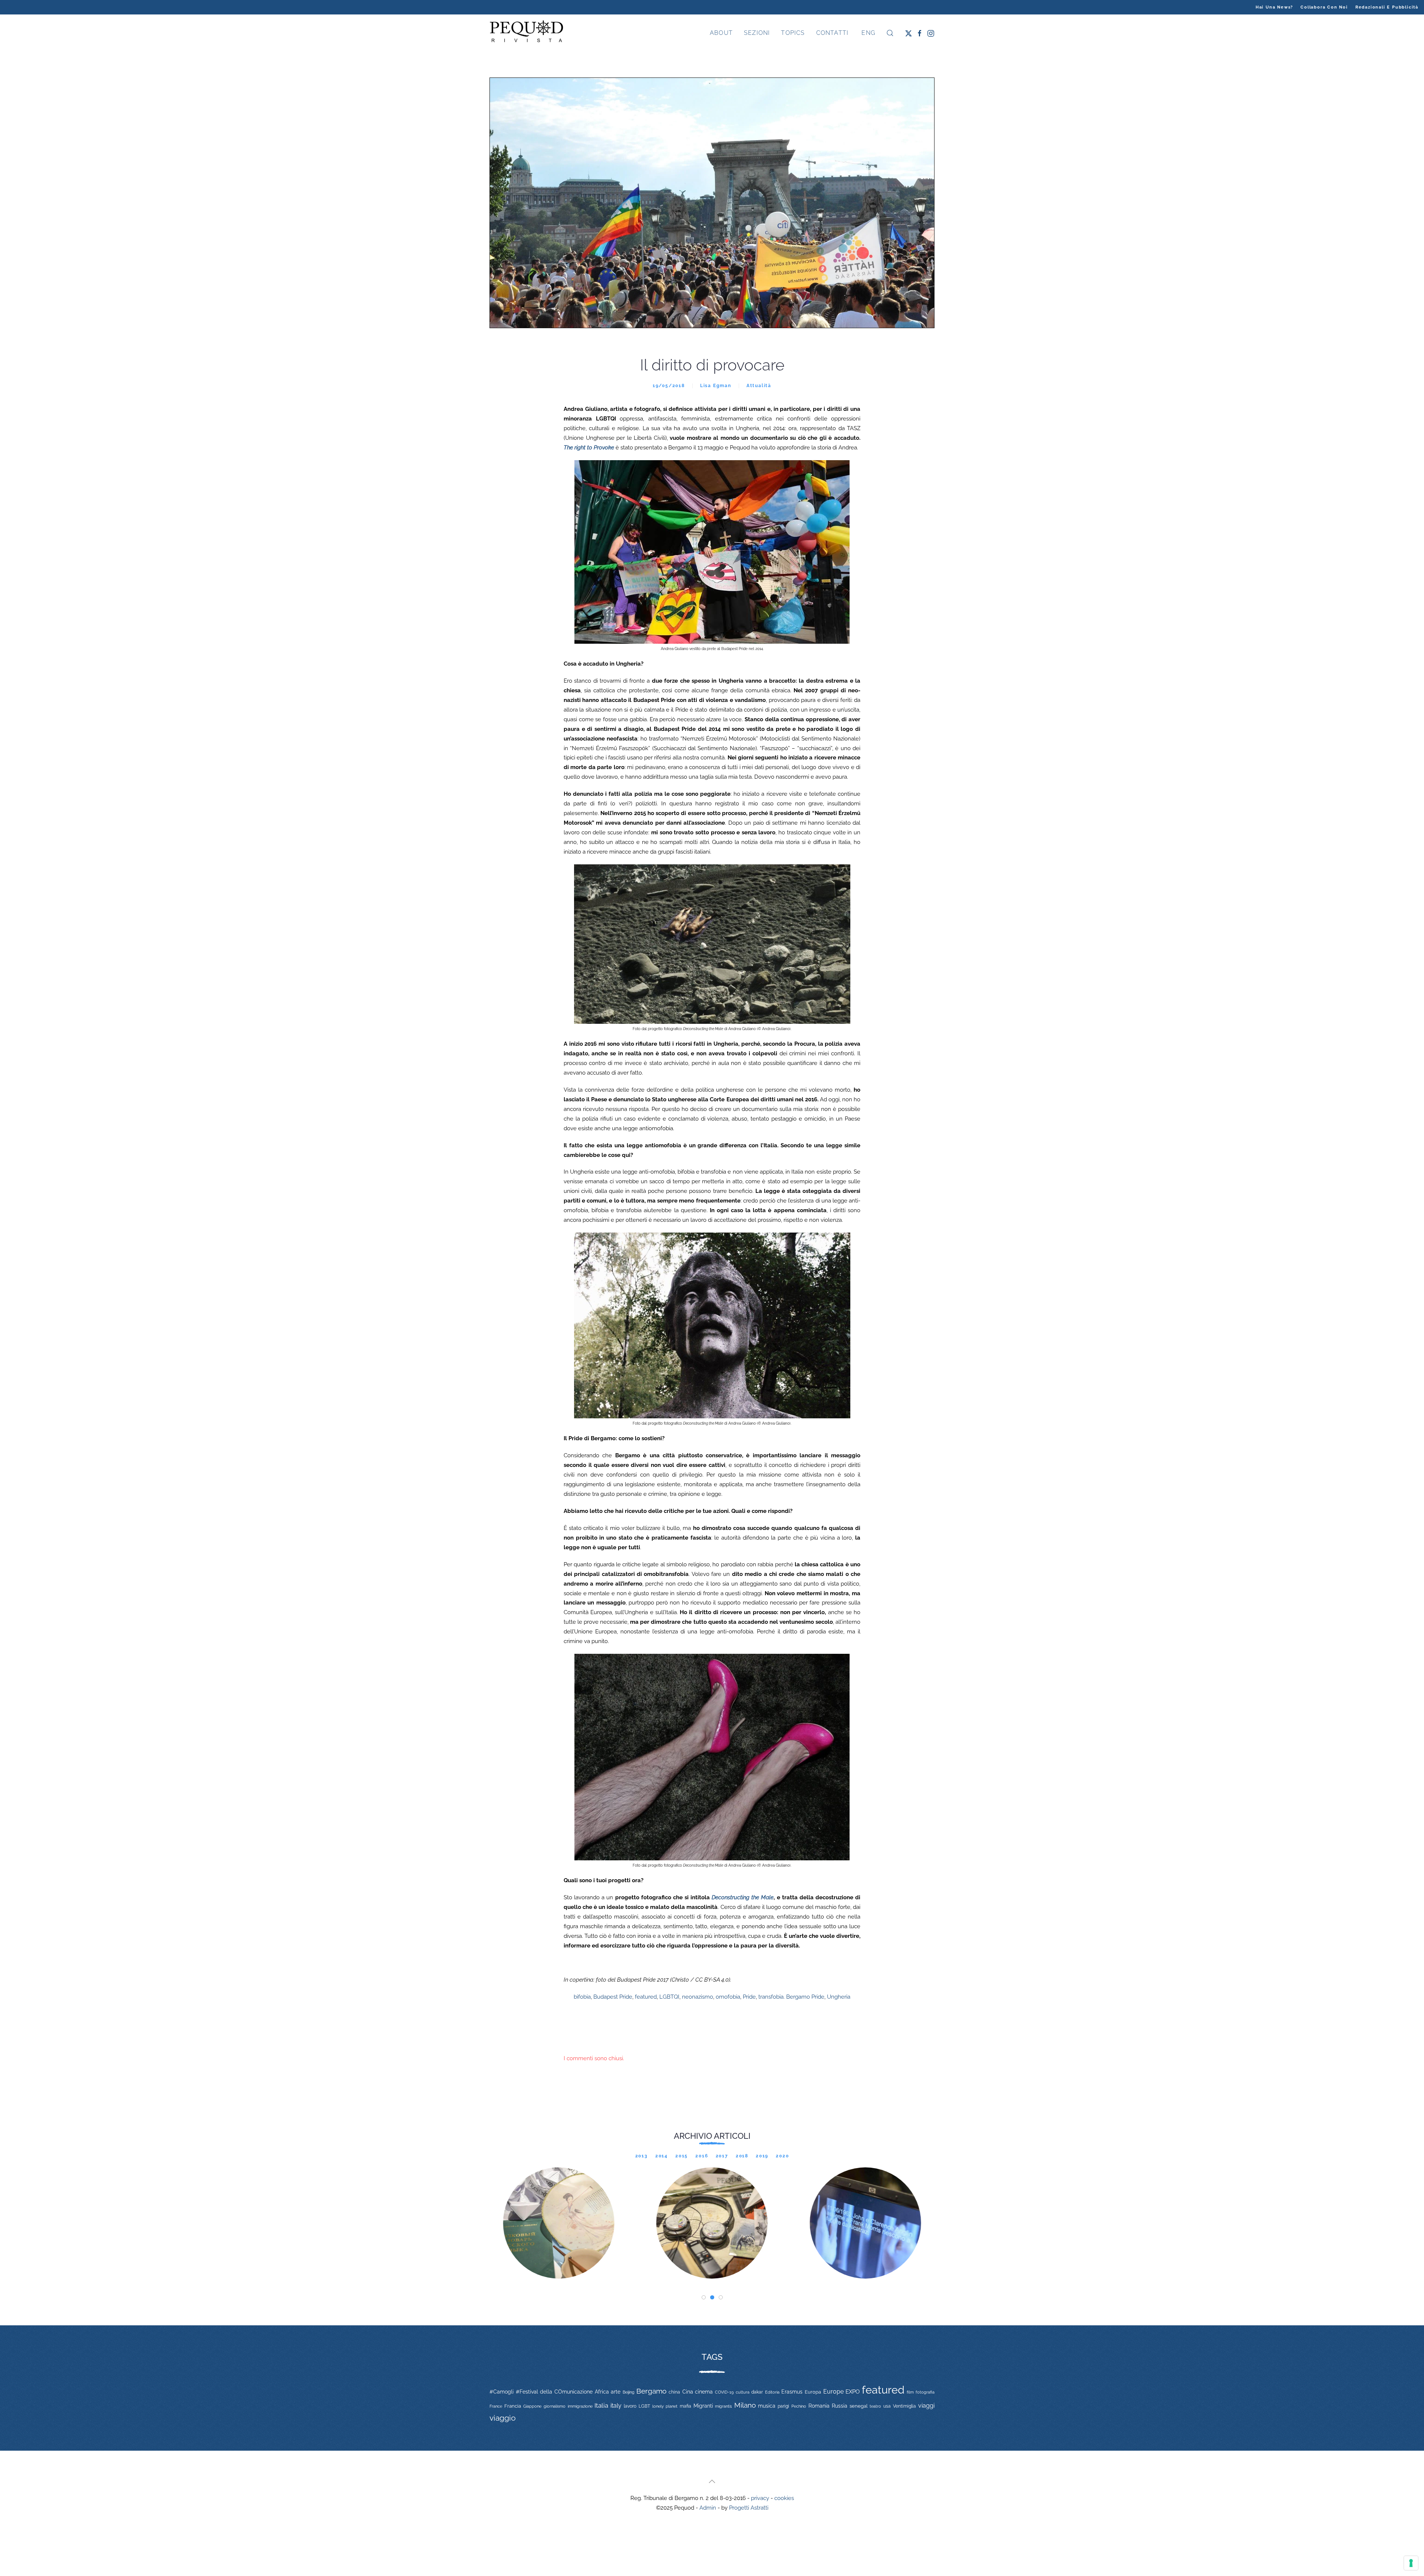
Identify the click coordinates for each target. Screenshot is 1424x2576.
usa (887, 2406)
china (674, 2392)
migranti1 (723, 2406)
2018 (742, 2156)
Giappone (532, 2406)
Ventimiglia (904, 2406)
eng (867, 33)
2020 (782, 2156)
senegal (859, 2406)
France (496, 2406)
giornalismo (555, 2406)
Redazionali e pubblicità (1387, 7)
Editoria (772, 2392)
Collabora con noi (1324, 7)
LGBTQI (669, 1997)
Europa (813, 2392)
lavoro (630, 2406)
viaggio (503, 2418)
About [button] (721, 33)
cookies (784, 2498)
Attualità (759, 386)
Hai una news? (1274, 7)
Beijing (629, 2392)
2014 (662, 2156)
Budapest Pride (613, 1997)
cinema (704, 2392)
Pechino (799, 2406)
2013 (642, 2156)
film (910, 2392)
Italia (601, 2405)
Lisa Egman (716, 386)
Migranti (703, 2406)
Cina (688, 2392)
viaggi (926, 2406)
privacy (760, 2498)
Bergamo (651, 2391)
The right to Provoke (589, 448)
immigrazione (580, 2406)
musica (767, 2406)
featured (646, 1997)
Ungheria (839, 1997)
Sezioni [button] (757, 33)
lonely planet (665, 2406)
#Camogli (502, 2392)
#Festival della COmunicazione (554, 2392)
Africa (602, 2392)
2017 (722, 2156)
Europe (833, 2392)
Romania (819, 2406)
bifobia (582, 1997)
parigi (783, 2406)
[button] (890, 33)
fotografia (925, 2392)
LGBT (644, 2406)
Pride (749, 1997)
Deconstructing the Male (743, 1897)
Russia (840, 2406)
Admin (708, 2508)
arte (616, 2392)
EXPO (853, 2392)
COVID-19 (724, 2392)
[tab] (704, 2297)
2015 (682, 2156)
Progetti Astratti (749, 2508)
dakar (757, 2392)
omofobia (728, 1997)
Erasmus (792, 2392)
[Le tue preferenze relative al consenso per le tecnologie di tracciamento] (1411, 2563)
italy (616, 2406)
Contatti (833, 33)
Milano (745, 2405)
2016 (702, 2156)
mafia (685, 2406)
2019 (762, 2156)
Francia (513, 2406)
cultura (743, 2392)
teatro (875, 2406)
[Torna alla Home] (527, 33)
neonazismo (698, 1997)
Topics (793, 33)
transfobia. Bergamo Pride (791, 1997)
